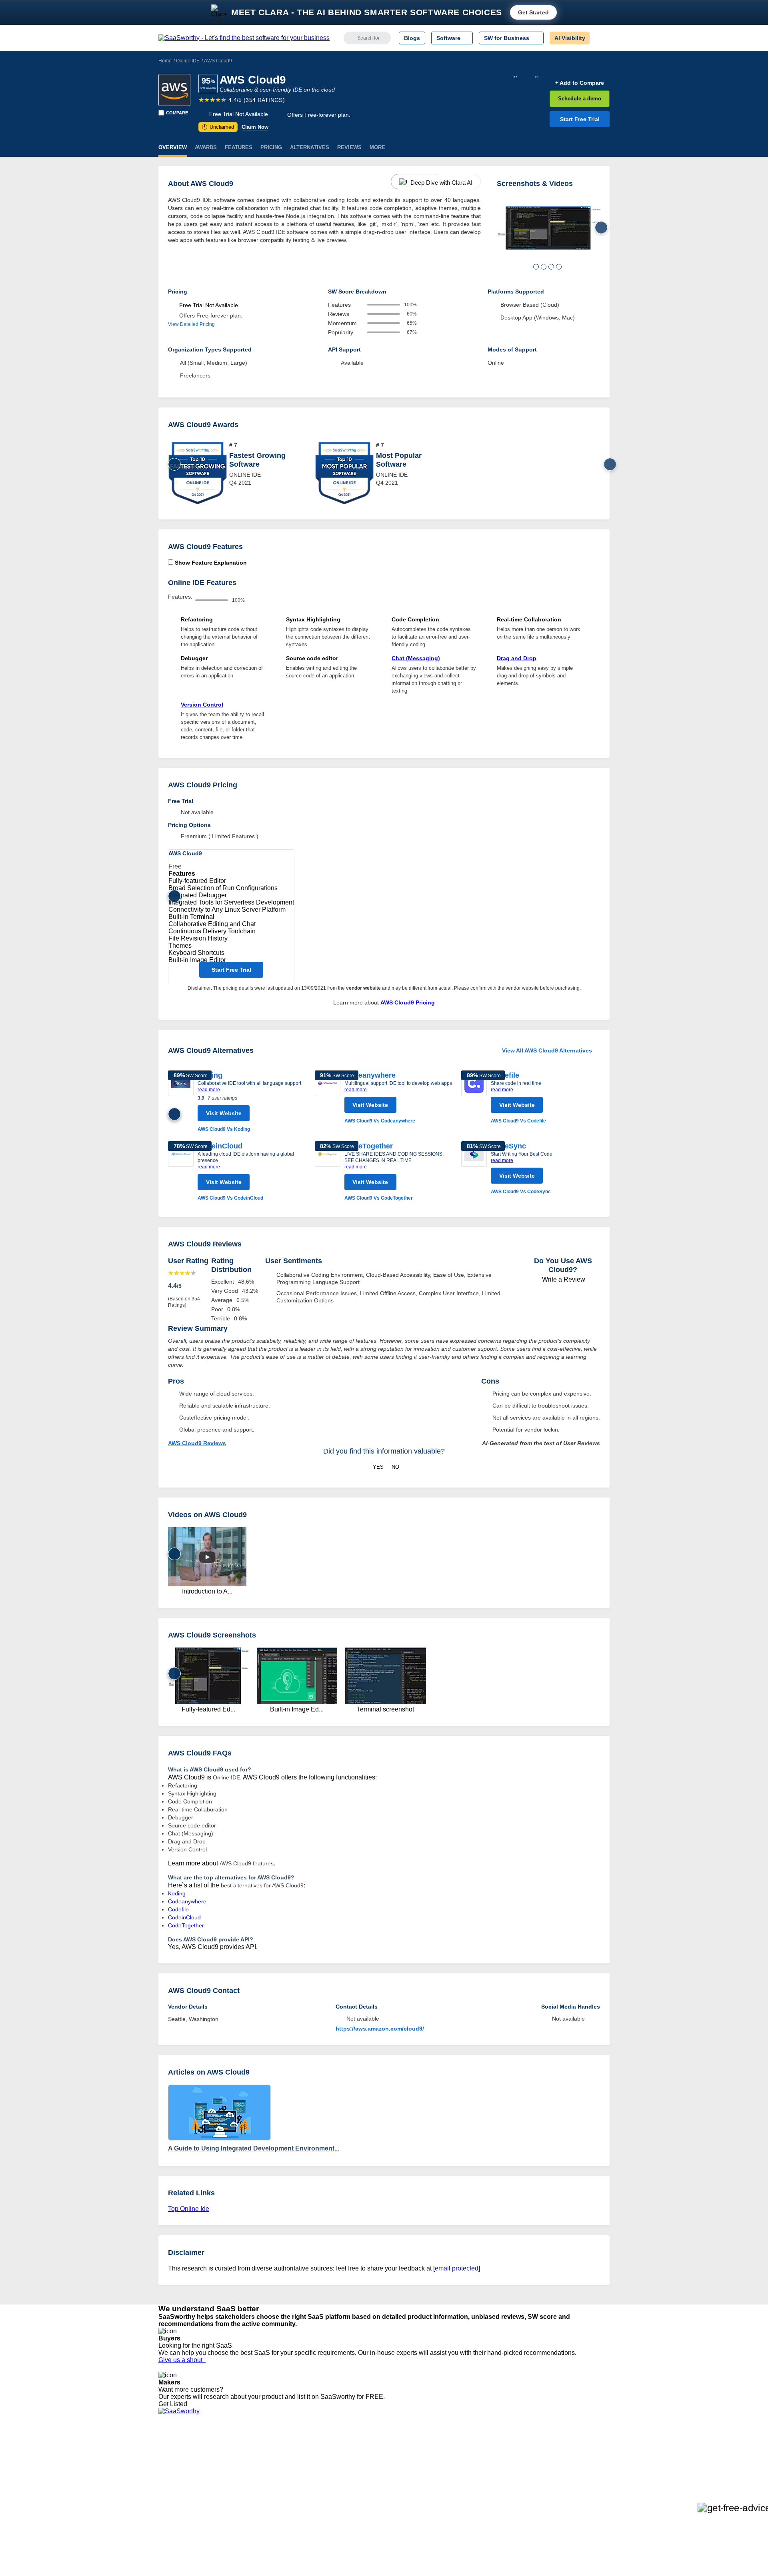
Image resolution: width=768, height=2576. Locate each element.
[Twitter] (568, 2456)
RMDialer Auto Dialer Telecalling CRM (300, 2484)
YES (378, 1467)
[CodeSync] (474, 1168)
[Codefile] (474, 1098)
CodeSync (508, 1146)
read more (209, 1090)
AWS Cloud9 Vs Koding (224, 1129)
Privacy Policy (235, 2448)
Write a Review (563, 1279)
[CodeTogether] (328, 1172)
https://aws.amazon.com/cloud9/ (380, 2029)
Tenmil (261, 2456)
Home (165, 61)
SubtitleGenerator (275, 2499)
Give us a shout (182, 2360)
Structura (264, 2463)
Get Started (533, 12)
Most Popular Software (399, 460)
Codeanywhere (370, 1075)
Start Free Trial (580, 119)
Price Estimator (178, 2463)
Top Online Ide (189, 2209)
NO (395, 1467)
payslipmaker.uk (273, 2470)
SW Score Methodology (188, 2492)
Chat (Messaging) (416, 658)
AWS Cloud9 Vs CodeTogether (379, 1198)
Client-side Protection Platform (400, 2477)
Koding (177, 1893)
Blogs (412, 38)
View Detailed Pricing (191, 324)
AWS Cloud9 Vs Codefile (518, 1121)
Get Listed (174, 2404)
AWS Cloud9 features (247, 1863)
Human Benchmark (277, 2492)
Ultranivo (264, 2477)
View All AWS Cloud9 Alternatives (547, 1050)
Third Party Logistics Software (399, 2456)
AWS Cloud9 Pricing (408, 1002)
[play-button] (207, 1557)
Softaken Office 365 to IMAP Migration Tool (307, 2513)
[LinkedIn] (572, 2456)
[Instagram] (577, 2456)
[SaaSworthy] (244, 38)
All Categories (176, 2456)
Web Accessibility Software (395, 2492)
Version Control (202, 705)
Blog (164, 2484)
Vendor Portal (176, 2470)
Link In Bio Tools (382, 2484)
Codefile (505, 1075)
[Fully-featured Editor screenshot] (549, 228)
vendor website (363, 988)
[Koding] (181, 1102)
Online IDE (188, 61)
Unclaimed (219, 127)
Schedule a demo (580, 99)
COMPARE (177, 113)
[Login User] (600, 38)
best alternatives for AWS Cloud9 (262, 1885)
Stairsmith (265, 2448)
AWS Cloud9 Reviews (197, 1443)
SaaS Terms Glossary (186, 2499)
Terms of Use (235, 2456)
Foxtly (260, 2506)
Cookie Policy (235, 2463)
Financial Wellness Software (397, 2513)
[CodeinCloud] (181, 1172)
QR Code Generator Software (399, 2470)
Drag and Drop (517, 658)
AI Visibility (570, 38)
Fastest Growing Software (257, 460)
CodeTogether (369, 1146)
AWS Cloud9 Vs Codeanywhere (380, 1121)
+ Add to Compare (580, 83)
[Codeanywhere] (328, 1098)
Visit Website (224, 1113)
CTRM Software (382, 2463)
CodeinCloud (220, 1146)
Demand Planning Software (396, 2448)
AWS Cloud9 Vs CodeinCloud (230, 1198)
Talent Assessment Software (397, 2499)
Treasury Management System (401, 2506)
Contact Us (172, 2506)
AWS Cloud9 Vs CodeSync (521, 1192)
